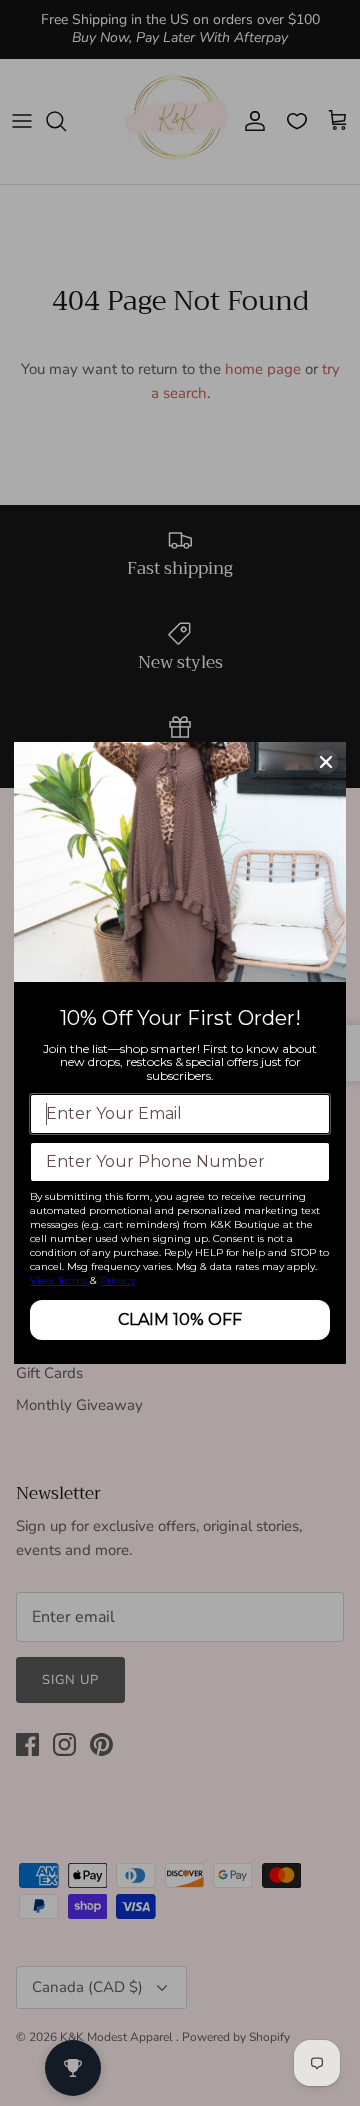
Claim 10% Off (180, 1319)
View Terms (58, 1280)
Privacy (117, 1280)
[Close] (326, 762)
